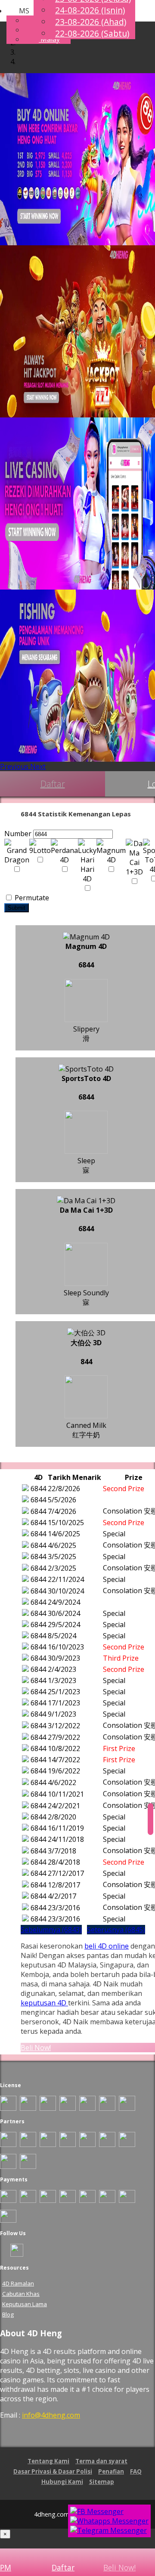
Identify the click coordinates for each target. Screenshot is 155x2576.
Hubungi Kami (62, 2482)
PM (6, 2567)
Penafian (111, 2471)
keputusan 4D (44, 2003)
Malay (49, 39)
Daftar (53, 784)
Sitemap (102, 2482)
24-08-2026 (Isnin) (90, 10)
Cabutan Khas (21, 2294)
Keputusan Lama (25, 2304)
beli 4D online (107, 1946)
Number (18, 834)
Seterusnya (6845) (116, 1930)
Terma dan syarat (101, 2461)
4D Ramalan (18, 2283)
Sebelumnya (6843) (51, 1930)
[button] (18, 11)
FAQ (136, 2471)
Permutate (31, 898)
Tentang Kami (48, 2461)
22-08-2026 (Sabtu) (92, 33)
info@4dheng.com (51, 2415)
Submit (17, 908)
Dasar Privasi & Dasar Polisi (53, 2471)
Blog (8, 2314)
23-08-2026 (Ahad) (91, 22)
